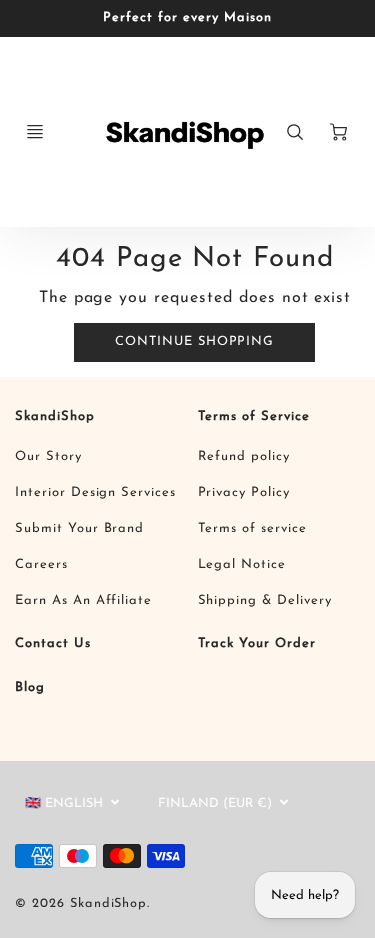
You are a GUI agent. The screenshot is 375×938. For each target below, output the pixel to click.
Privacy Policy (244, 492)
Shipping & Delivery (265, 600)
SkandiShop (55, 416)
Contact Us (53, 643)
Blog (30, 687)
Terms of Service (254, 416)
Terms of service (252, 528)
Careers (41, 564)
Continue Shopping (194, 341)
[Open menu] (35, 132)
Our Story (48, 456)
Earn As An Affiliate (83, 600)
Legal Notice (242, 564)
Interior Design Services (95, 492)
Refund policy (244, 456)
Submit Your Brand (79, 528)
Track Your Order (257, 643)
